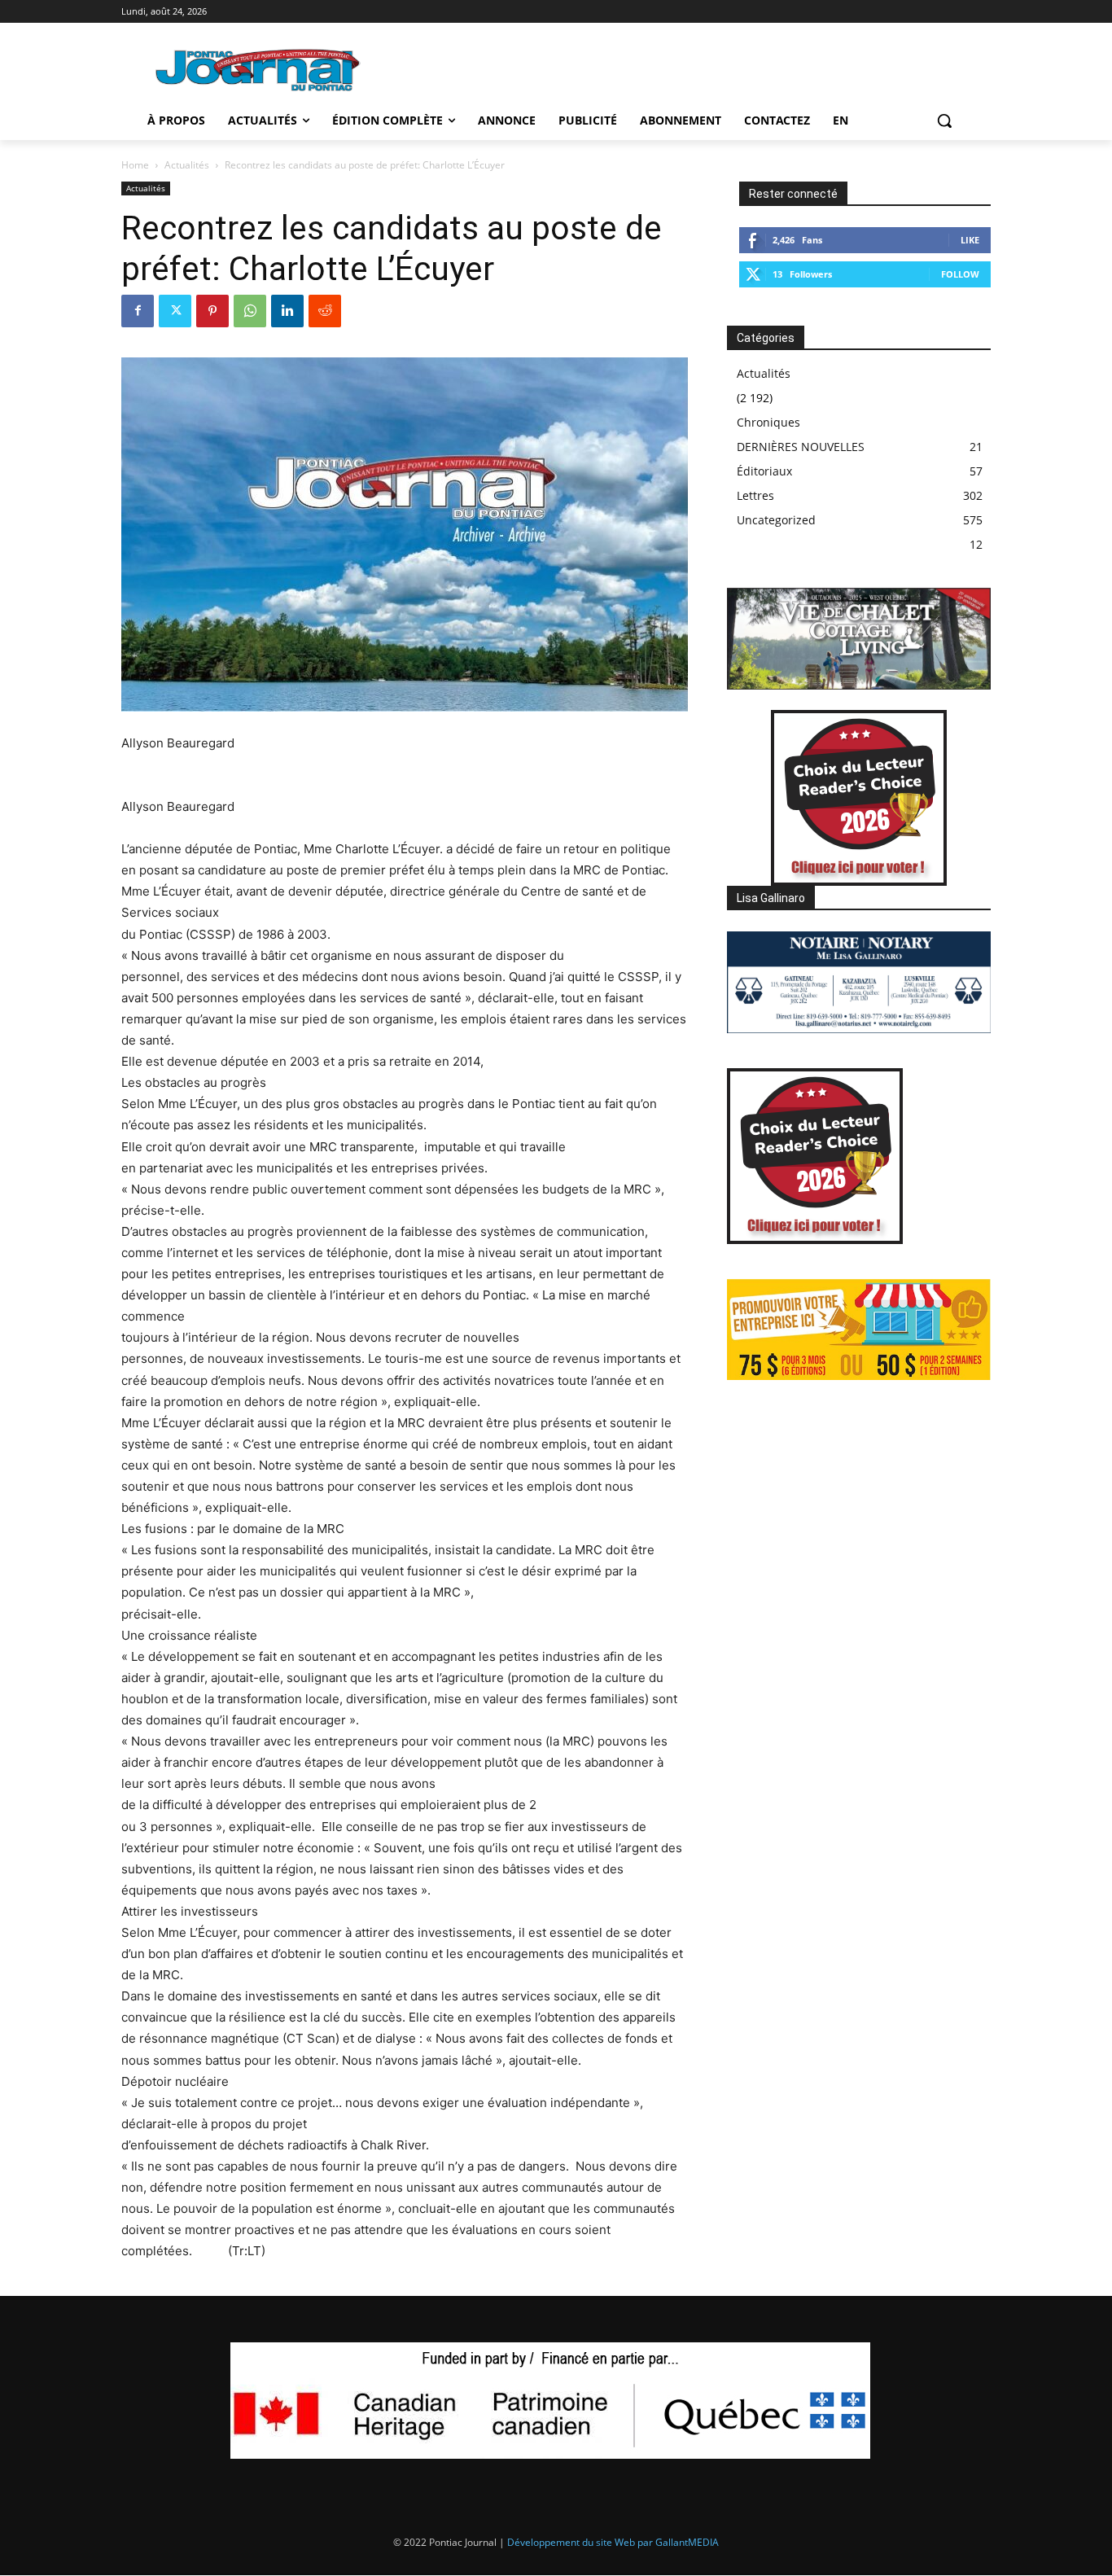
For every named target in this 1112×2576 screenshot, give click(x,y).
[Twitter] (175, 311)
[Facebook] (138, 311)
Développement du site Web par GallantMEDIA (613, 2542)
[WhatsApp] (250, 311)
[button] (944, 120)
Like (970, 240)
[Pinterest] (212, 311)
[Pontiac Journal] (259, 70)
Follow (960, 274)
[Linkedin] (287, 311)
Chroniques (768, 422)
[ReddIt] (325, 311)
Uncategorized (776, 520)
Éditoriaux (764, 471)
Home (135, 165)
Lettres (755, 495)
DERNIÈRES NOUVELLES (801, 447)
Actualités (187, 165)
